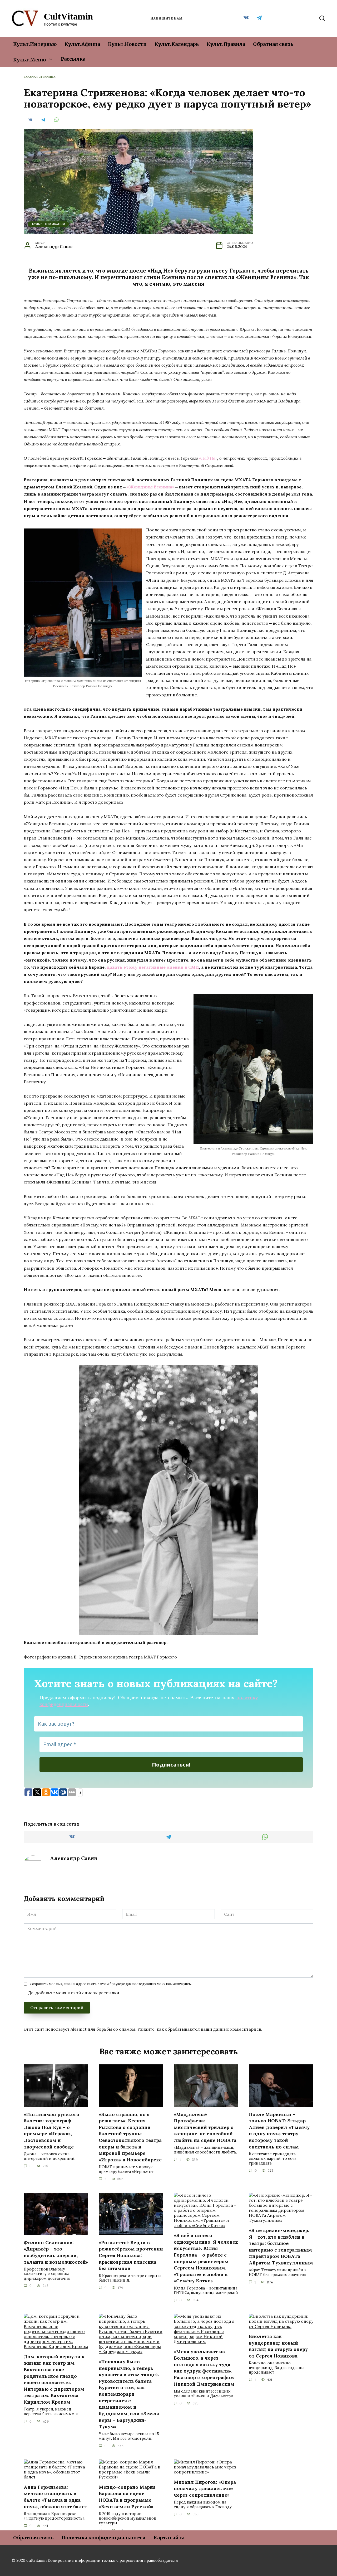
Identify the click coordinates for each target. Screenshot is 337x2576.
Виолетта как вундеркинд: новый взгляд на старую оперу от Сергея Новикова (278, 2346)
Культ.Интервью (35, 44)
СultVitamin (68, 16)
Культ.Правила (226, 44)
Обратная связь (273, 44)
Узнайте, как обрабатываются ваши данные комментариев (199, 2029)
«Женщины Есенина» (150, 487)
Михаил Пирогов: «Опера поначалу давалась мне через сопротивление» (205, 2488)
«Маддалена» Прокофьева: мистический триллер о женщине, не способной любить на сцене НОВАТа (205, 2127)
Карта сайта (169, 2538)
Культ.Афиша (82, 44)
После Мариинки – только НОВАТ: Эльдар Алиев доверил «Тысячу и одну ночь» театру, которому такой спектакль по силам (279, 2130)
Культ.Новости (127, 44)
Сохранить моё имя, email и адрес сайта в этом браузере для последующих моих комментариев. (111, 1984)
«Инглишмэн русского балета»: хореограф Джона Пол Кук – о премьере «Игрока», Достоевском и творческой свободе (51, 2130)
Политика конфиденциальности (103, 2538)
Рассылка (73, 59)
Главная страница (39, 77)
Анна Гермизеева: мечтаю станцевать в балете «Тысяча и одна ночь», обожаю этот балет (55, 2497)
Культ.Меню (29, 60)
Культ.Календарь (177, 44)
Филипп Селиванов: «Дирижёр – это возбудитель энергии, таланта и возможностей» (56, 2252)
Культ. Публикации (48, 224)
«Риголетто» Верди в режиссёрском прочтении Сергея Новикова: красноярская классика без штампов (131, 2255)
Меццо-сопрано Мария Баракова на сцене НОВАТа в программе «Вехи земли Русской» (127, 2497)
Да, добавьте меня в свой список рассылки (73, 1993)
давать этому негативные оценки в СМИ (153, 967)
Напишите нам (166, 18)
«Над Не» (208, 458)
